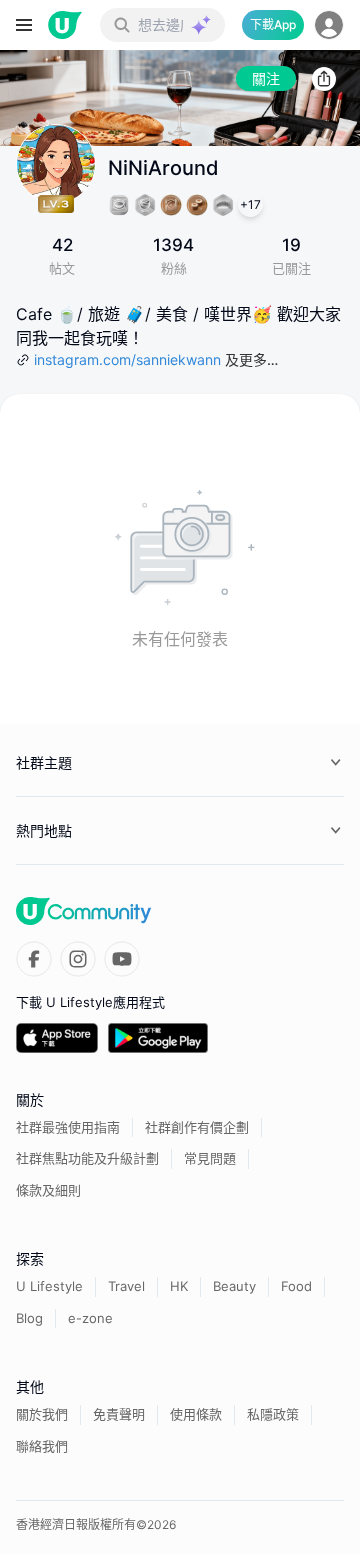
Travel (126, 1286)
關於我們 (42, 1414)
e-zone (90, 1318)
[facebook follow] (34, 959)
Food (296, 1286)
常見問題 (210, 1158)
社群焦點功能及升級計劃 (87, 1158)
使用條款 (196, 1414)
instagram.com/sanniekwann (127, 359)
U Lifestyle (49, 1286)
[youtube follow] (122, 959)
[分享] (324, 78)
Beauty (234, 1286)
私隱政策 (273, 1414)
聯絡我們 (42, 1446)
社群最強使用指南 (68, 1127)
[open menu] (24, 25)
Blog (29, 1318)
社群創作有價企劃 (197, 1127)
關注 (266, 78)
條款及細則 (48, 1190)
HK (179, 1286)
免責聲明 (119, 1414)
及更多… (251, 359)
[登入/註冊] (329, 25)
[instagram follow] (78, 959)
